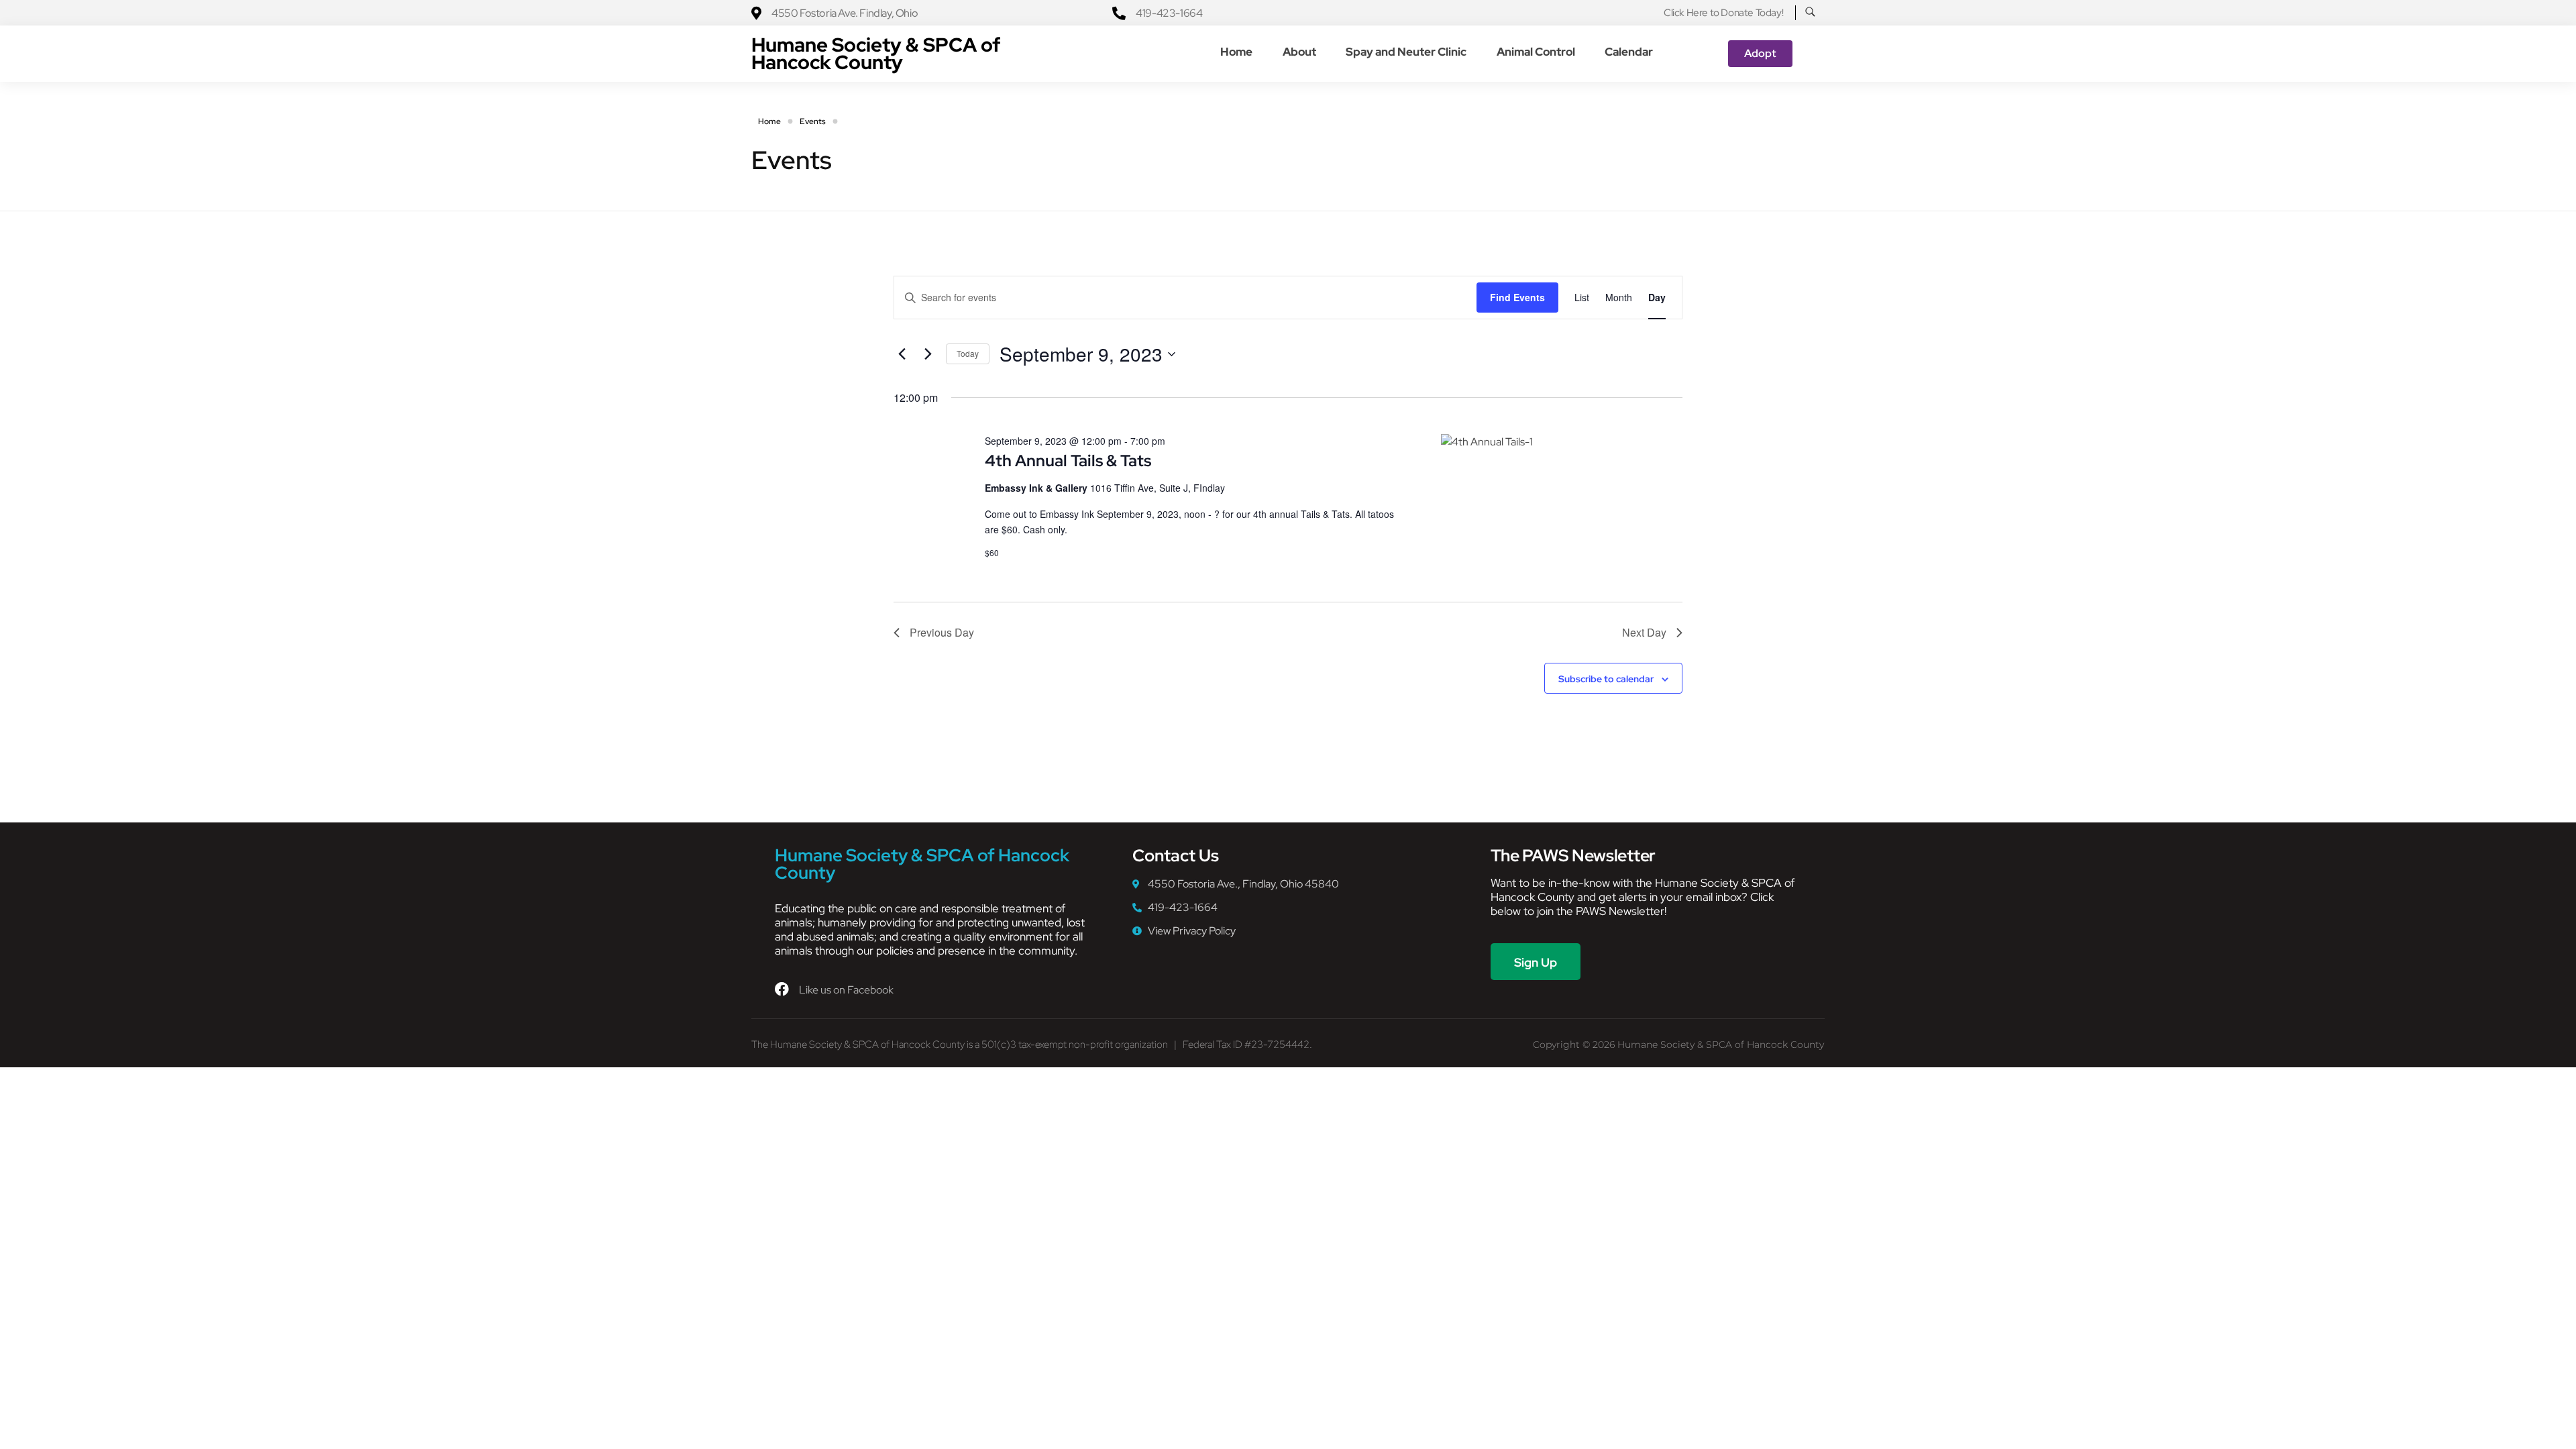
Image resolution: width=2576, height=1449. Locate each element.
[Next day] (928, 354)
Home (769, 121)
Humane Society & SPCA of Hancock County (876, 53)
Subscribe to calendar (1606, 679)
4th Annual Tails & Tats (1068, 461)
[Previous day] (902, 354)
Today (968, 353)
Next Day (1644, 632)
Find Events (1517, 297)
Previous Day (942, 632)
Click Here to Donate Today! (1723, 13)
